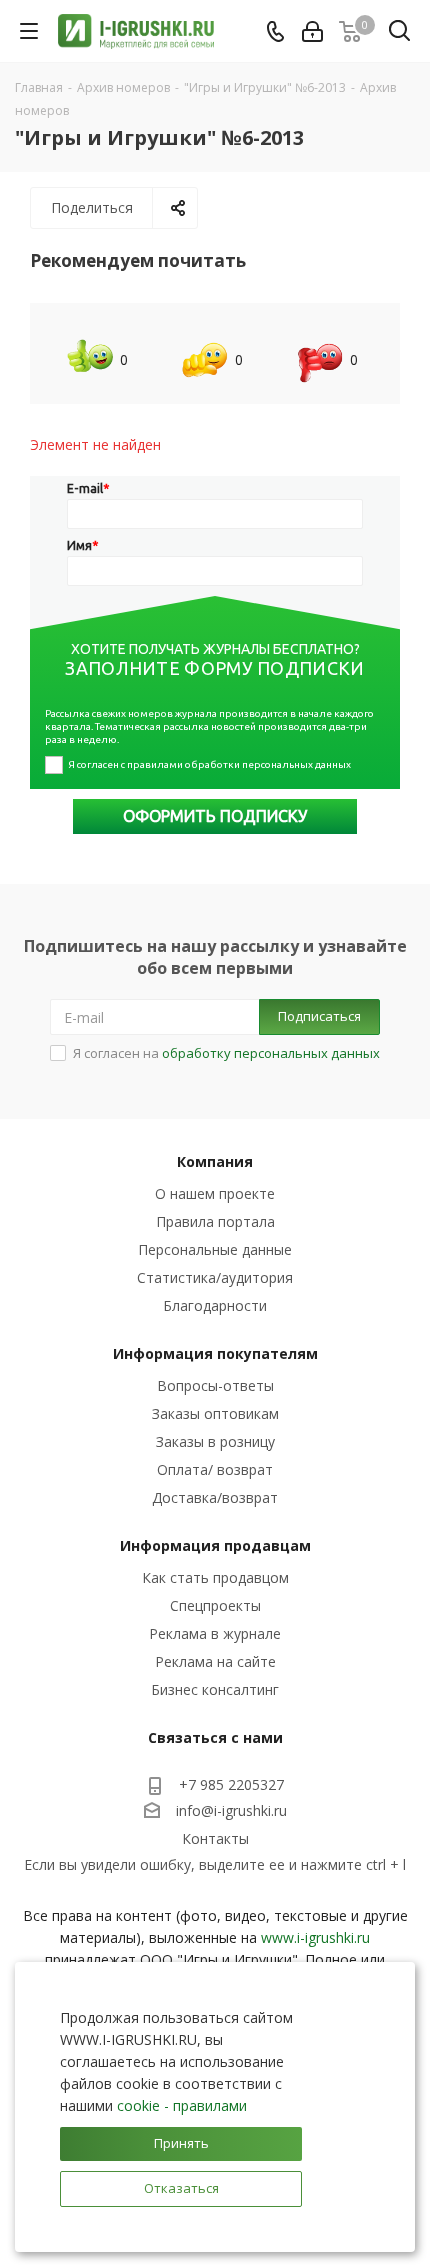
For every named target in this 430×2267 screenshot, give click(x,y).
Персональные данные (215, 1249)
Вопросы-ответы (215, 1385)
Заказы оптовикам (215, 1413)
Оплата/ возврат (215, 1469)
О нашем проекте (215, 1193)
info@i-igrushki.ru (231, 1810)
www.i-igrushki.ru (315, 1937)
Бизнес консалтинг (215, 1689)
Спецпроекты (215, 1605)
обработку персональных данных (271, 1053)
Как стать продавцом (215, 1577)
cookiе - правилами (182, 2105)
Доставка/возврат (215, 1497)
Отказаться (181, 2188)
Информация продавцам (215, 1545)
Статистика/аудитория (215, 1277)
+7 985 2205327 (231, 1784)
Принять (181, 2143)
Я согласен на (226, 1053)
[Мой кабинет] (312, 31)
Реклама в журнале (215, 1633)
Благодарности (215, 1305)
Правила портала (215, 1221)
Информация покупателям (215, 1353)
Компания (215, 1161)
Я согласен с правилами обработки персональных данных (209, 764)
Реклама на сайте (215, 1661)
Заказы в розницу (215, 1441)
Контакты (215, 1838)
